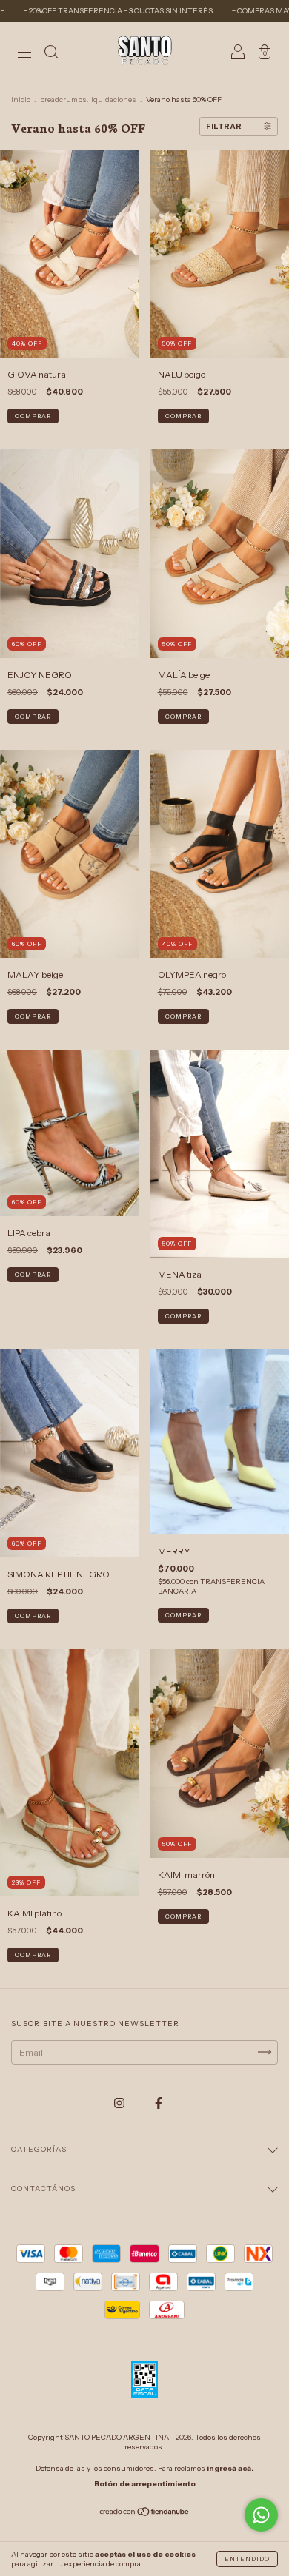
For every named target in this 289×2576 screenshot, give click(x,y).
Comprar (33, 416)
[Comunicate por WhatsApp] (261, 2515)
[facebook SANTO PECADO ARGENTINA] (159, 2103)
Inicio (21, 100)
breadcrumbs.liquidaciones (88, 100)
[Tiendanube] (145, 2513)
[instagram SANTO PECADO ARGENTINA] (120, 2103)
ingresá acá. (230, 2468)
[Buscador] (51, 54)
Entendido (247, 2559)
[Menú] (24, 54)
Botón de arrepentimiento (145, 2484)
